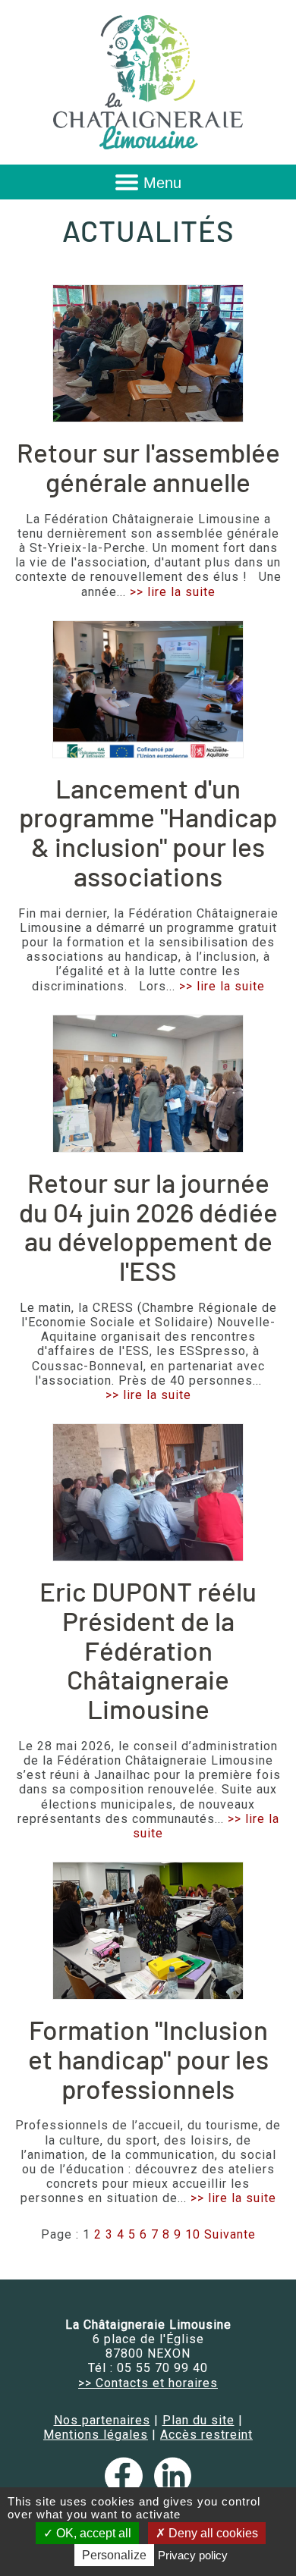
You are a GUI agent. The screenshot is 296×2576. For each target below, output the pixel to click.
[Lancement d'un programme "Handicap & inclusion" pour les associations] (148, 689)
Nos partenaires (102, 2420)
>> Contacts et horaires (148, 2383)
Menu (162, 183)
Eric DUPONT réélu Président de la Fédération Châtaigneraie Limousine (148, 1650)
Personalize (114, 2555)
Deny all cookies (212, 2533)
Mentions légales (96, 2435)
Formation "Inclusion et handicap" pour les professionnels (148, 2058)
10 (193, 2234)
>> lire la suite (173, 592)
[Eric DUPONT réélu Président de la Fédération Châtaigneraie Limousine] (148, 1492)
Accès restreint (206, 2435)
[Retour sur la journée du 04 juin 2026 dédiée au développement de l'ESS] (148, 1084)
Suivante (230, 2234)
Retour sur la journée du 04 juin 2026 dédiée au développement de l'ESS (148, 1226)
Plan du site (198, 2420)
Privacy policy (193, 2555)
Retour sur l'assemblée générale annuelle (148, 467)
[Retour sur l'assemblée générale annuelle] (148, 353)
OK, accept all (92, 2533)
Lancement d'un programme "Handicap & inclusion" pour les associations (148, 832)
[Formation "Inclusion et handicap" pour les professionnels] (148, 1931)
